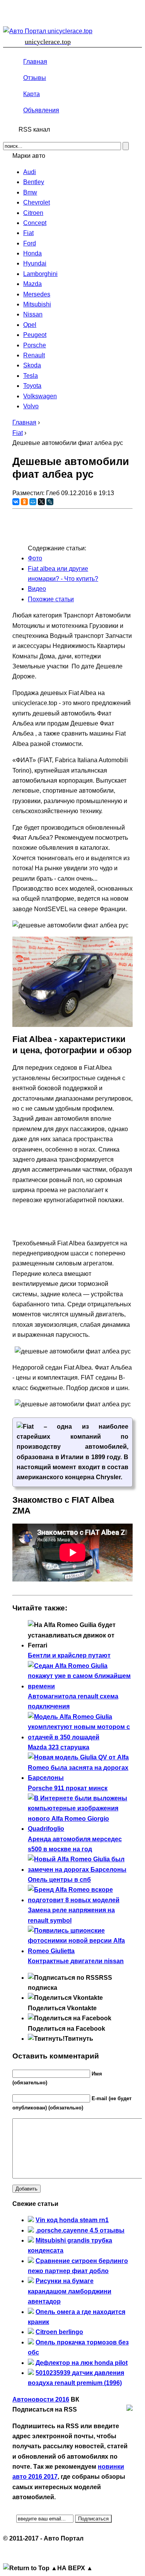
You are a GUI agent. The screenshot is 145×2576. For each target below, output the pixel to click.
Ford (30, 243)
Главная (35, 62)
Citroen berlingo (59, 2332)
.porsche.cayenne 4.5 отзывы (80, 2230)
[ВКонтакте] (16, 502)
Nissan (33, 314)
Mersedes (37, 294)
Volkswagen (40, 396)
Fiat (28, 233)
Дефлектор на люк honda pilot (82, 2363)
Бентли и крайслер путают (69, 1655)
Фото (35, 558)
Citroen (33, 213)
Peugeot (35, 335)
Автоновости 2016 (41, 2399)
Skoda (32, 365)
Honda (32, 253)
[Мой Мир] (33, 502)
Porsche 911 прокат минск (68, 1788)
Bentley (34, 182)
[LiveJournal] (50, 502)
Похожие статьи (51, 599)
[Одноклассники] (24, 502)
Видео (37, 589)
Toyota (32, 386)
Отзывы (35, 78)
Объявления (41, 110)
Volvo (31, 406)
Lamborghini (40, 274)
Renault (34, 355)
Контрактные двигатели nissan (76, 1961)
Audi (30, 172)
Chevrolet (37, 202)
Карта (32, 94)
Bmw (30, 192)
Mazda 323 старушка (59, 1747)
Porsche (35, 345)
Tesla (31, 376)
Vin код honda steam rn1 (72, 2220)
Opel (30, 325)
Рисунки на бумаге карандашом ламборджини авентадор (70, 2291)
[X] (41, 502)
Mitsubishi (37, 304)
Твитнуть (79, 2039)
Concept (35, 223)
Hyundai (35, 263)
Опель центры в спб (59, 1880)
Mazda (32, 284)
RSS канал (34, 129)
